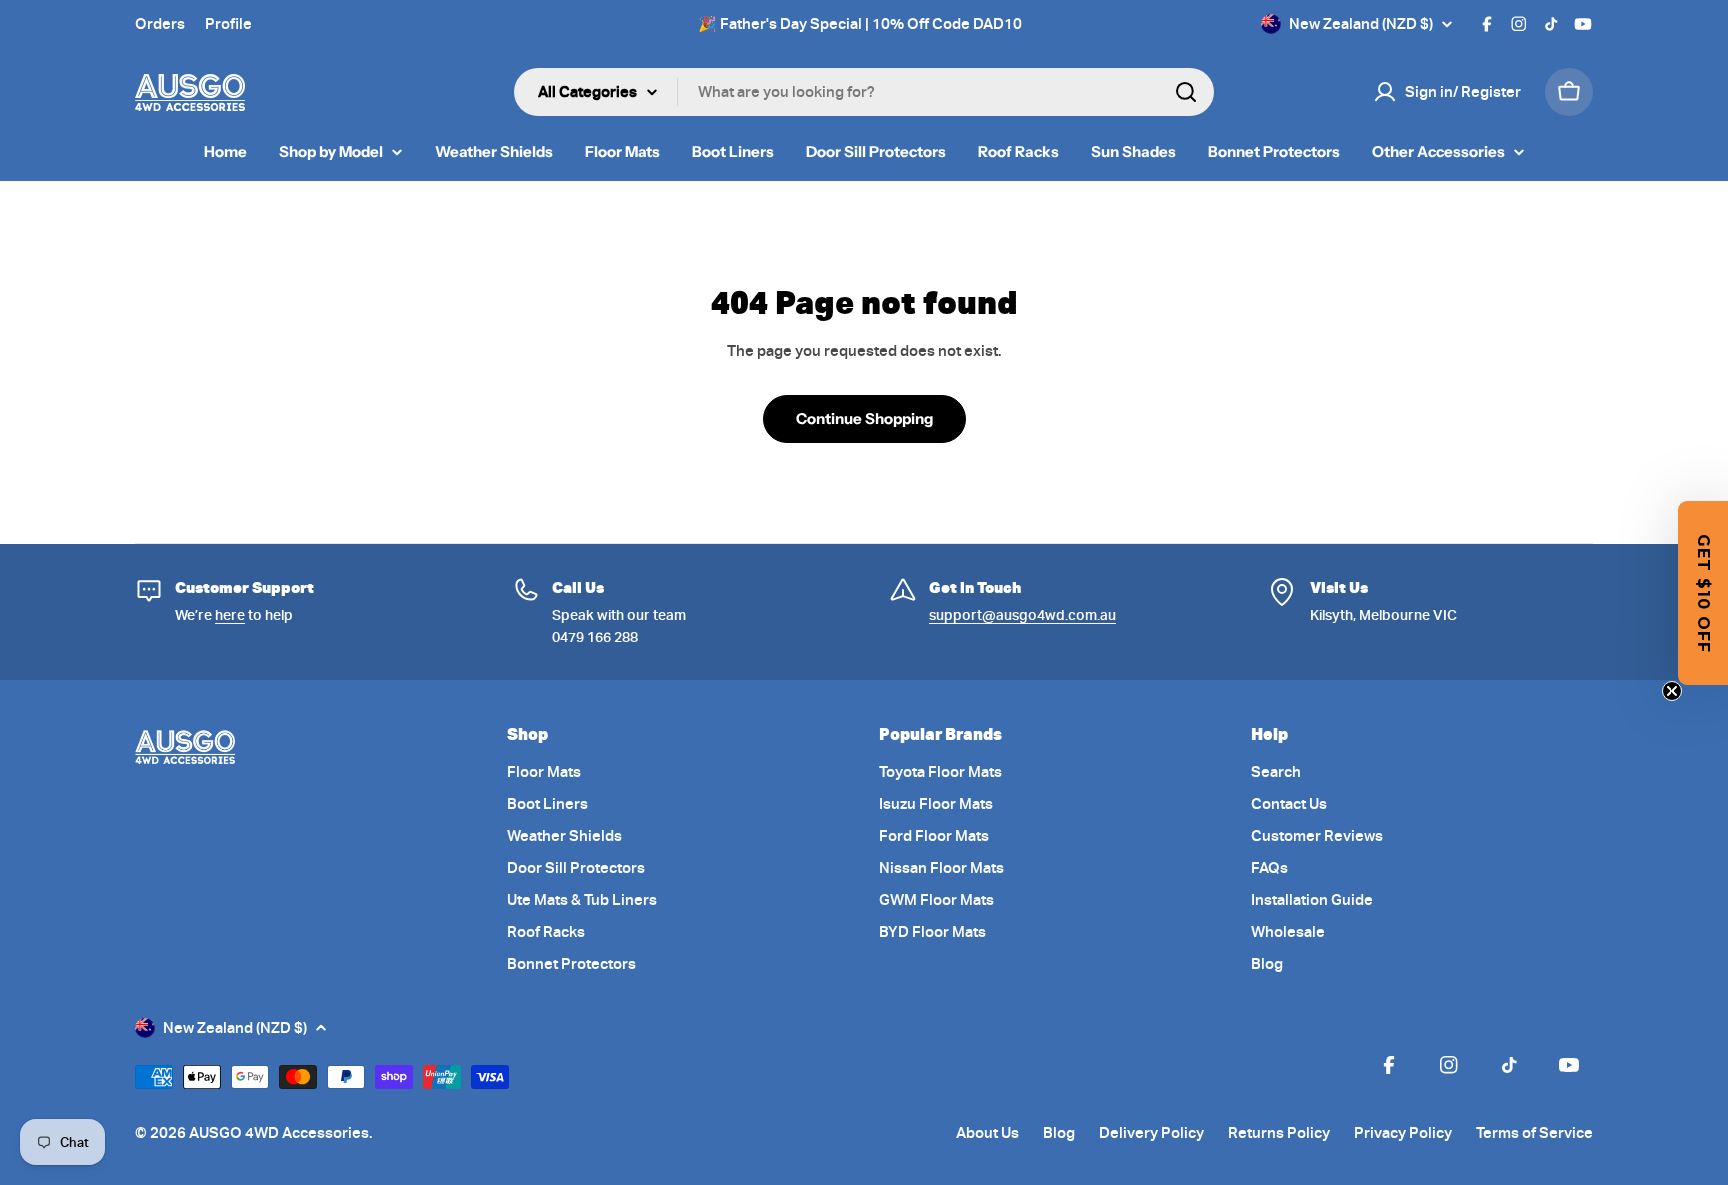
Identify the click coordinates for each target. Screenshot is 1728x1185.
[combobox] (864, 92)
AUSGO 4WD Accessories (279, 1133)
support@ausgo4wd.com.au (1022, 615)
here (230, 615)
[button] (1703, 593)
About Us (987, 1133)
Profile (228, 24)
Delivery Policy (1151, 1133)
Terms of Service (1534, 1133)
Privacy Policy (1403, 1133)
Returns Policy (1279, 1133)
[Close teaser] (1672, 691)
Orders (160, 24)
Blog (1059, 1133)
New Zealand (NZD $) (1361, 24)
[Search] (1186, 92)
